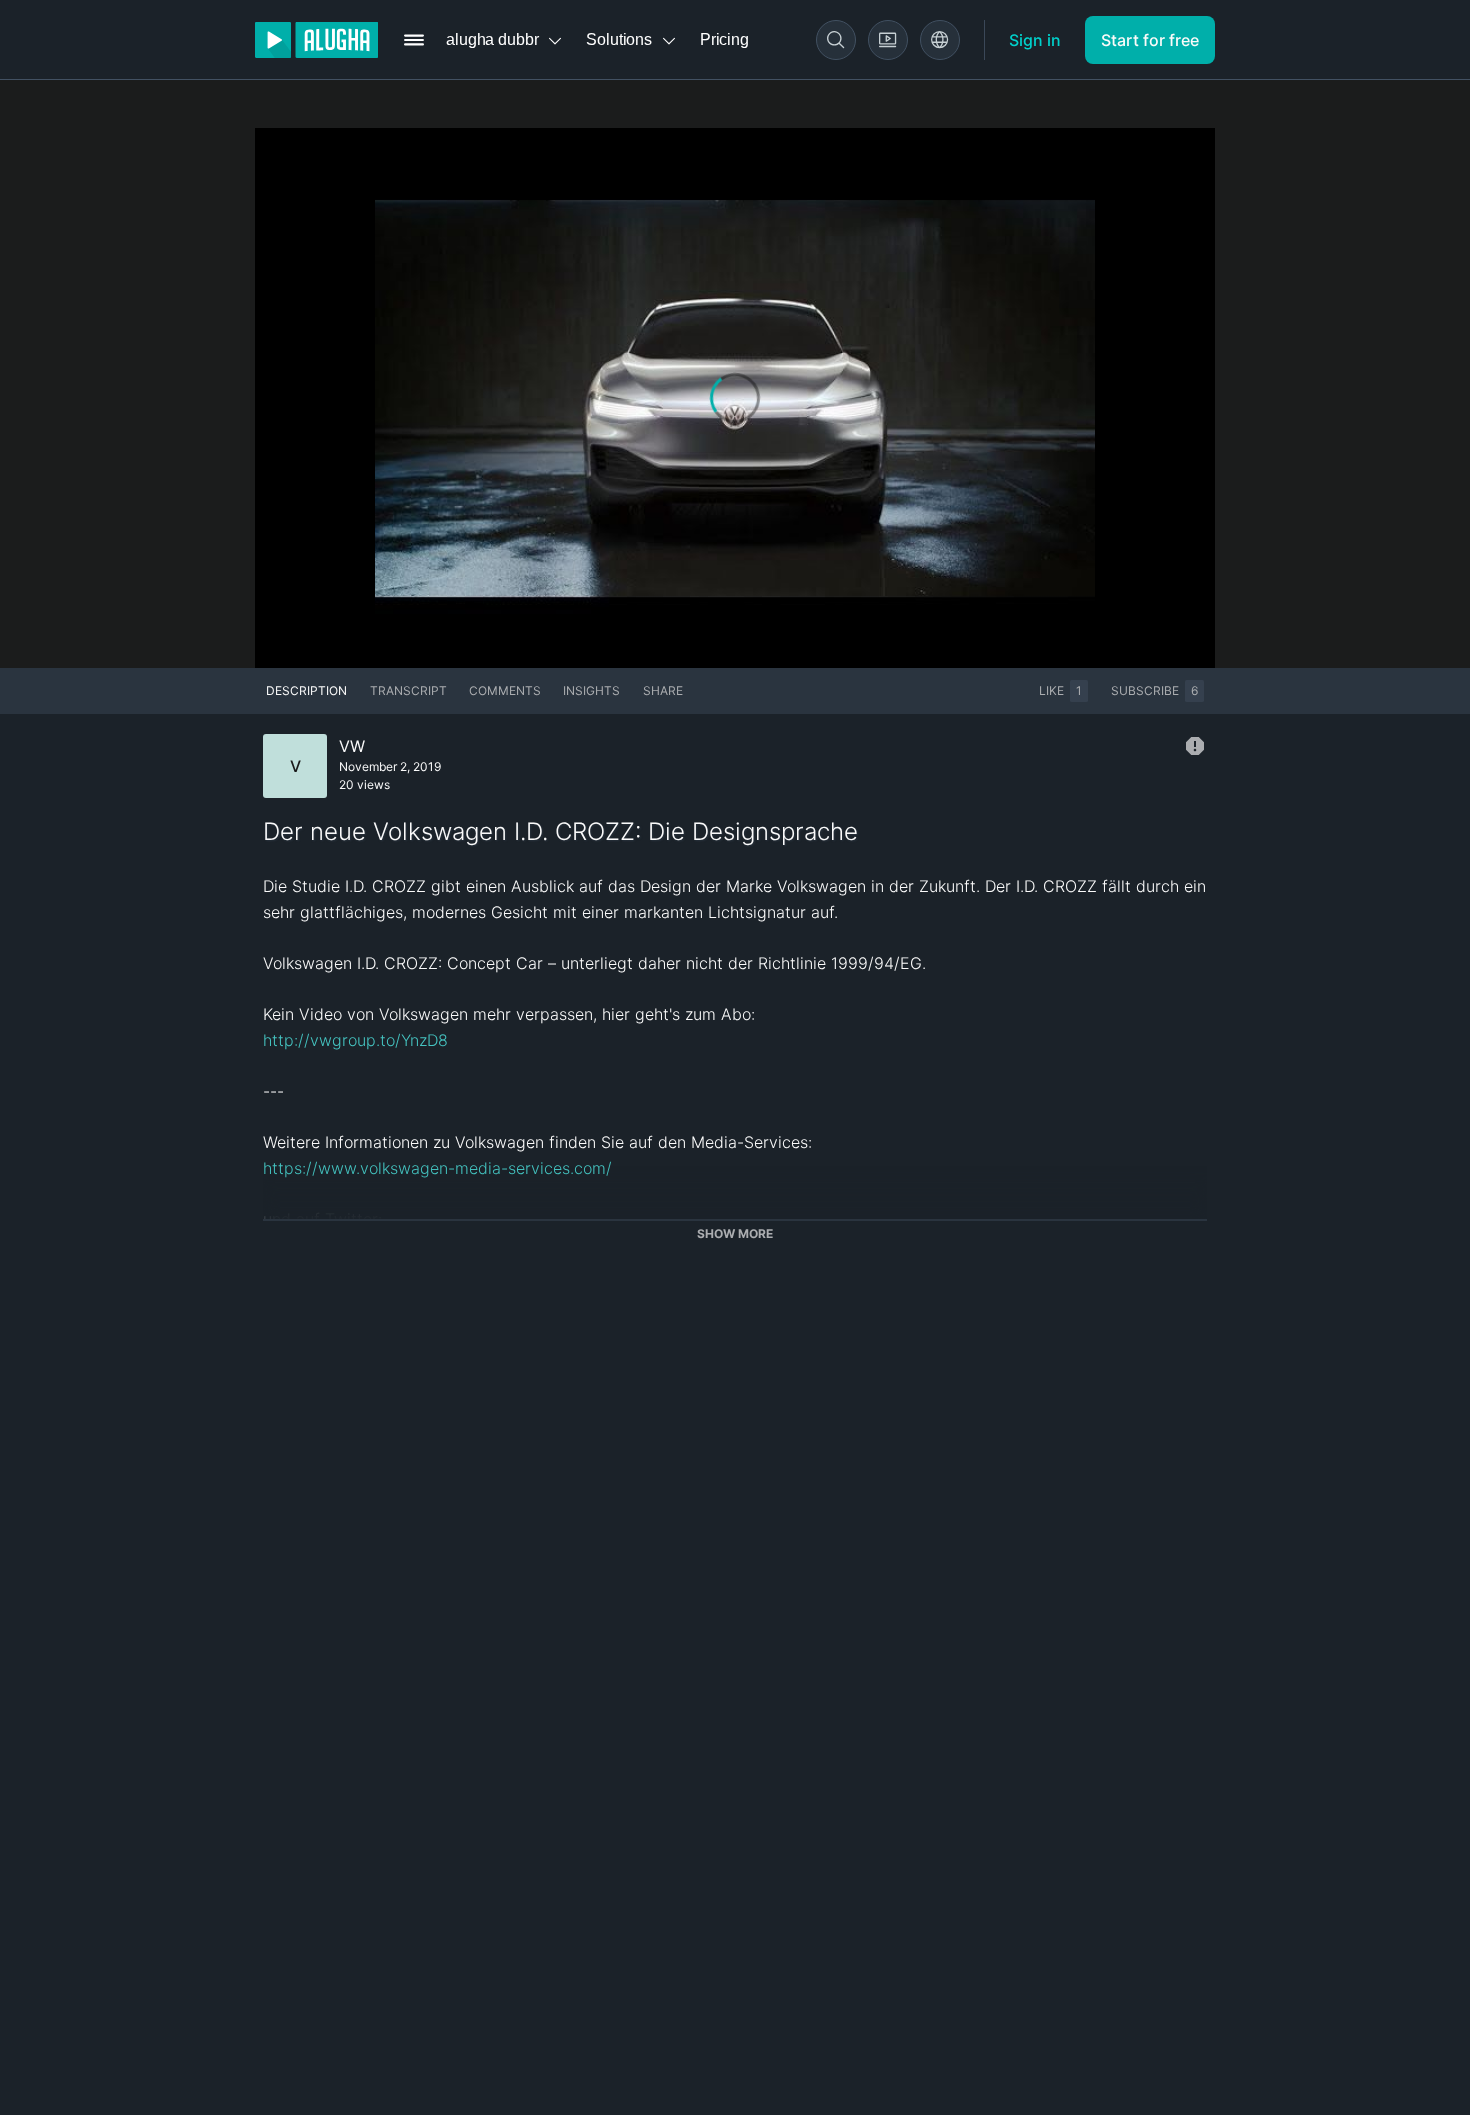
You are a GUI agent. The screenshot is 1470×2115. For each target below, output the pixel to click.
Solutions (619, 39)
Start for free (1150, 40)
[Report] (1195, 746)
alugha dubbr (492, 39)
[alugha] (316, 40)
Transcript (408, 690)
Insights (591, 690)
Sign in (1035, 40)
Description (306, 690)
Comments (505, 690)
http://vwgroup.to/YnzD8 (355, 1040)
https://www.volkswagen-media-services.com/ (437, 1168)
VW (352, 746)
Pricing (724, 39)
